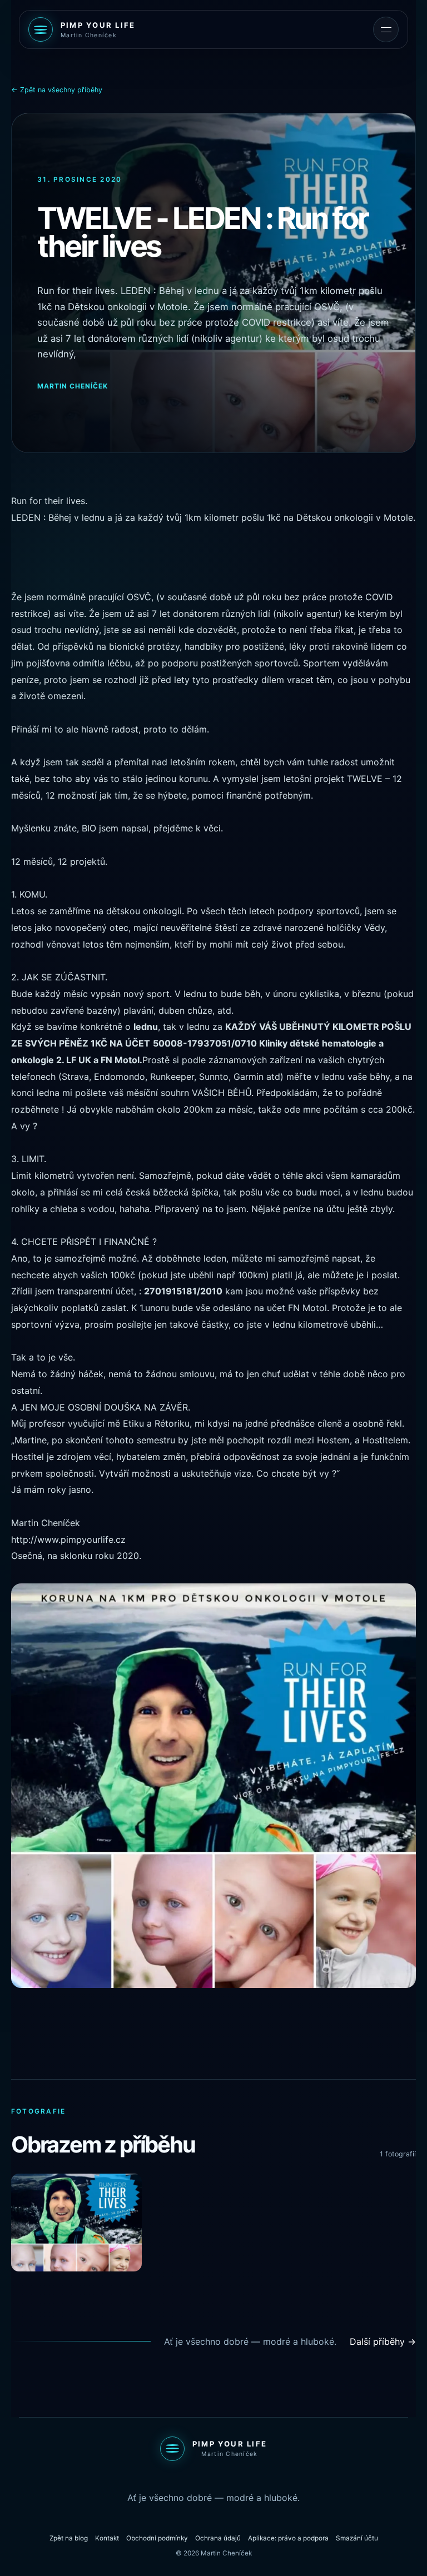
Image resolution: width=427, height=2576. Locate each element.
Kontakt (107, 2538)
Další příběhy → (383, 2341)
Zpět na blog (69, 2538)
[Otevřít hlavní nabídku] (386, 29)
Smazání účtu (357, 2538)
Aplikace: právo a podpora (288, 2538)
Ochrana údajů (218, 2538)
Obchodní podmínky (157, 2538)
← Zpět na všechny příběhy (57, 90)
